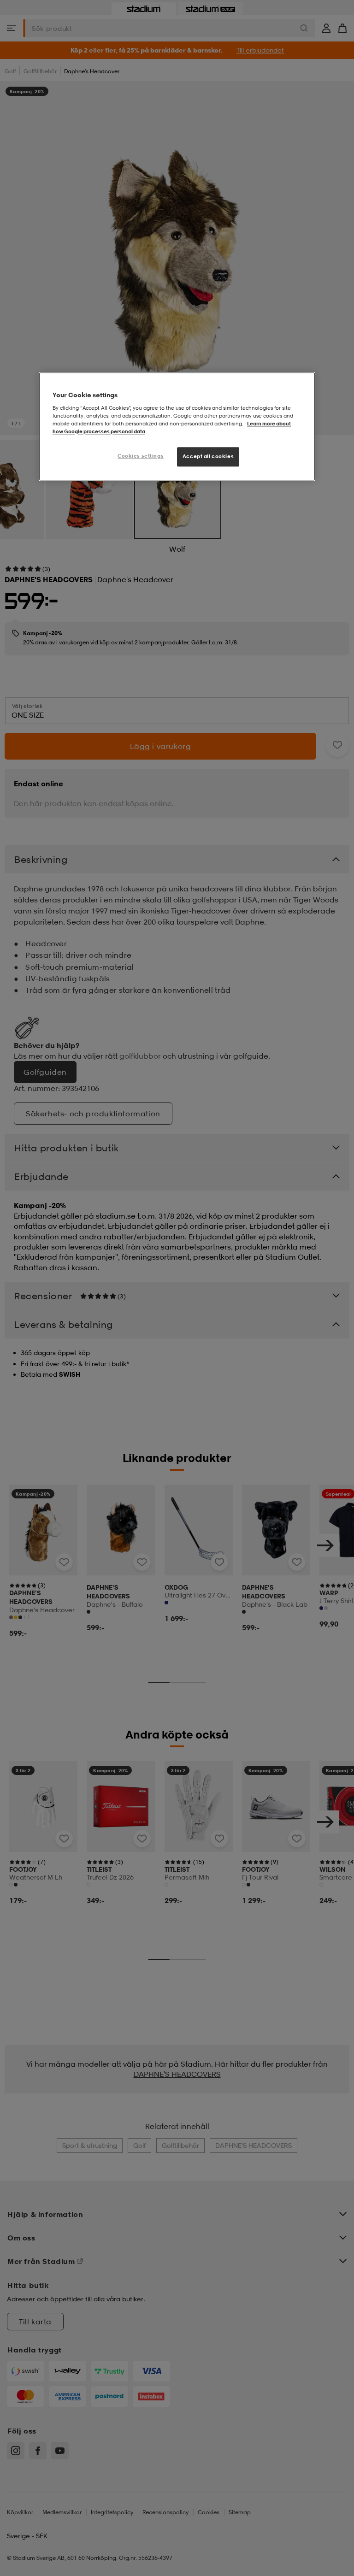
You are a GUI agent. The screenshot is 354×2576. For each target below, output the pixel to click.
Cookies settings (141, 456)
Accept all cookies (208, 457)
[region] (177, 427)
